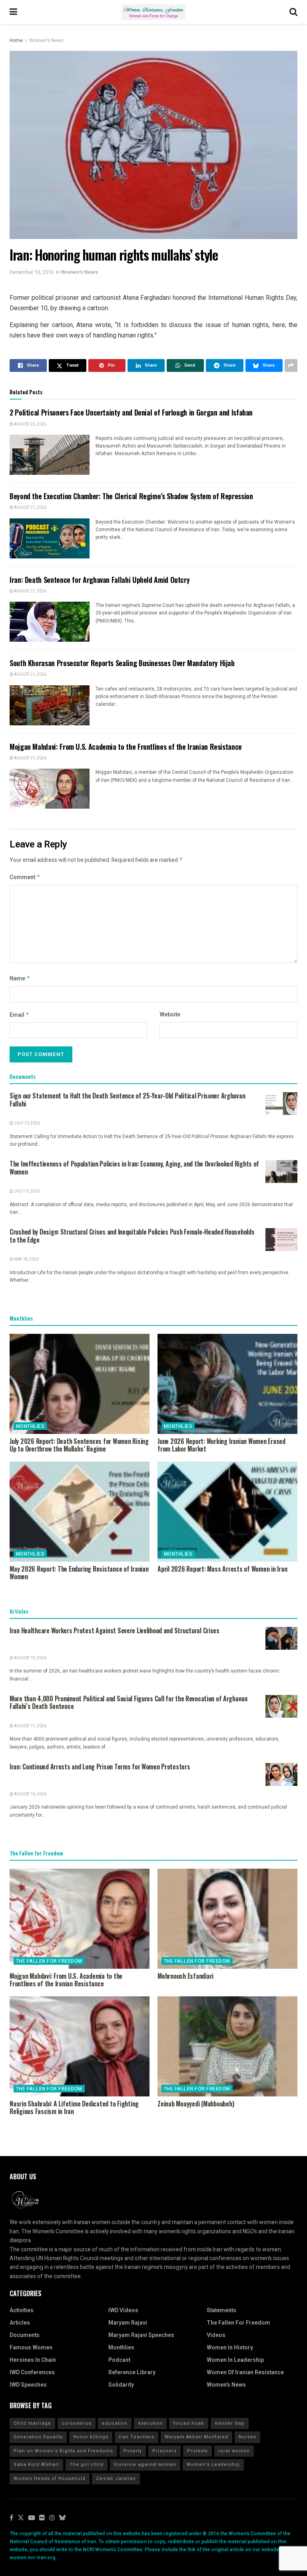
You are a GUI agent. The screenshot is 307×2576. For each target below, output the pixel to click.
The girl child (87, 2465)
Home (16, 40)
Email (20, 1015)
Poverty (133, 2451)
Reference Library (132, 2372)
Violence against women (145, 2465)
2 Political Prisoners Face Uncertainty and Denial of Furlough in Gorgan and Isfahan (131, 412)
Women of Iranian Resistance (245, 2372)
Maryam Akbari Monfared (196, 2437)
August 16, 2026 (30, 1794)
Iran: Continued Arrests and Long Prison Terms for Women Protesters (100, 1767)
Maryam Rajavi (128, 2323)
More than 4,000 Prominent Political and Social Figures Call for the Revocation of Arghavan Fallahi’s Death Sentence (129, 1703)
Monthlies (30, 1426)
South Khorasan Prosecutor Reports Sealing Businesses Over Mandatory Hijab (122, 663)
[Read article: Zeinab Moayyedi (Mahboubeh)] (227, 2046)
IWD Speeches (28, 2385)
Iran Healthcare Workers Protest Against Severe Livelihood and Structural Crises (115, 1630)
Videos (216, 2335)
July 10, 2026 (27, 1123)
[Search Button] (293, 12)
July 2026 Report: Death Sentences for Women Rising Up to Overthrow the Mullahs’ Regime (79, 1445)
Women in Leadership (235, 2360)
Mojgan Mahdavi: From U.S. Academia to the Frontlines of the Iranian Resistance (126, 747)
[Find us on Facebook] (11, 2518)
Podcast (119, 2360)
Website (170, 1015)
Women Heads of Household (50, 2479)
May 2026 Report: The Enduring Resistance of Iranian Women (79, 1573)
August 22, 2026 (30, 424)
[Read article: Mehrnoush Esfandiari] (227, 1919)
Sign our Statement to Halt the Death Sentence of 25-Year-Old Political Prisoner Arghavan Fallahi (127, 1100)
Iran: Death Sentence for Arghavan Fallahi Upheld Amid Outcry (100, 580)
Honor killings (91, 2437)
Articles (20, 2323)
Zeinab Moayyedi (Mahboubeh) (196, 2104)
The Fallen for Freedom (49, 1961)
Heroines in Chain (33, 2360)
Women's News (46, 40)
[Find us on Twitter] (21, 2518)
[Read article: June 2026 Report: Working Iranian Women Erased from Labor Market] (227, 1384)
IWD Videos (123, 2310)
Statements (221, 2310)
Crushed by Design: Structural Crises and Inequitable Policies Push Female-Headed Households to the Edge (132, 1236)
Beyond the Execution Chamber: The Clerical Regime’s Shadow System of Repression (131, 496)
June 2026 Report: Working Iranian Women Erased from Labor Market (221, 1445)
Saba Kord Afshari (36, 2465)
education (115, 2423)
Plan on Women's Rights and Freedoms (63, 2451)
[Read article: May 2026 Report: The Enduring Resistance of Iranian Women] (80, 1512)
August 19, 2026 (30, 1658)
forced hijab (189, 2423)
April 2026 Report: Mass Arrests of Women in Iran (222, 1569)
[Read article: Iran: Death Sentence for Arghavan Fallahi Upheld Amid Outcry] (50, 622)
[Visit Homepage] (153, 12)
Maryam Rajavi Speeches (141, 2335)
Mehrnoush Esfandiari (185, 1976)
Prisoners (164, 2451)
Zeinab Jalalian (116, 2479)
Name (20, 979)
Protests (197, 2451)
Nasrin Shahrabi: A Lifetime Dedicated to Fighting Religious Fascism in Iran (74, 2107)
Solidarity (121, 2385)
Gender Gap (230, 2423)
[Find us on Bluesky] (62, 2518)
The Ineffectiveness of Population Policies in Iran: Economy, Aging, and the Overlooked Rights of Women (134, 1168)
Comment (25, 877)
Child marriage (32, 2423)
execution (150, 2423)
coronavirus (77, 2423)
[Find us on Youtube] (32, 2518)
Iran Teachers (137, 2437)
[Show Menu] (13, 12)
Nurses (247, 2437)
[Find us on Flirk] (42, 2518)
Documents (25, 2335)
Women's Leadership (213, 2465)
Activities (22, 2310)
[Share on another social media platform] (291, 365)
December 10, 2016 (32, 272)
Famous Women (31, 2348)
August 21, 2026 (30, 508)
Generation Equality (38, 2437)
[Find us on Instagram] (52, 2518)
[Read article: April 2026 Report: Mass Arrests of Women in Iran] (227, 1512)
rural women (234, 2451)
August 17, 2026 (30, 1726)
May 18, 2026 (26, 1259)
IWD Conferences (32, 2372)
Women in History (230, 2348)
